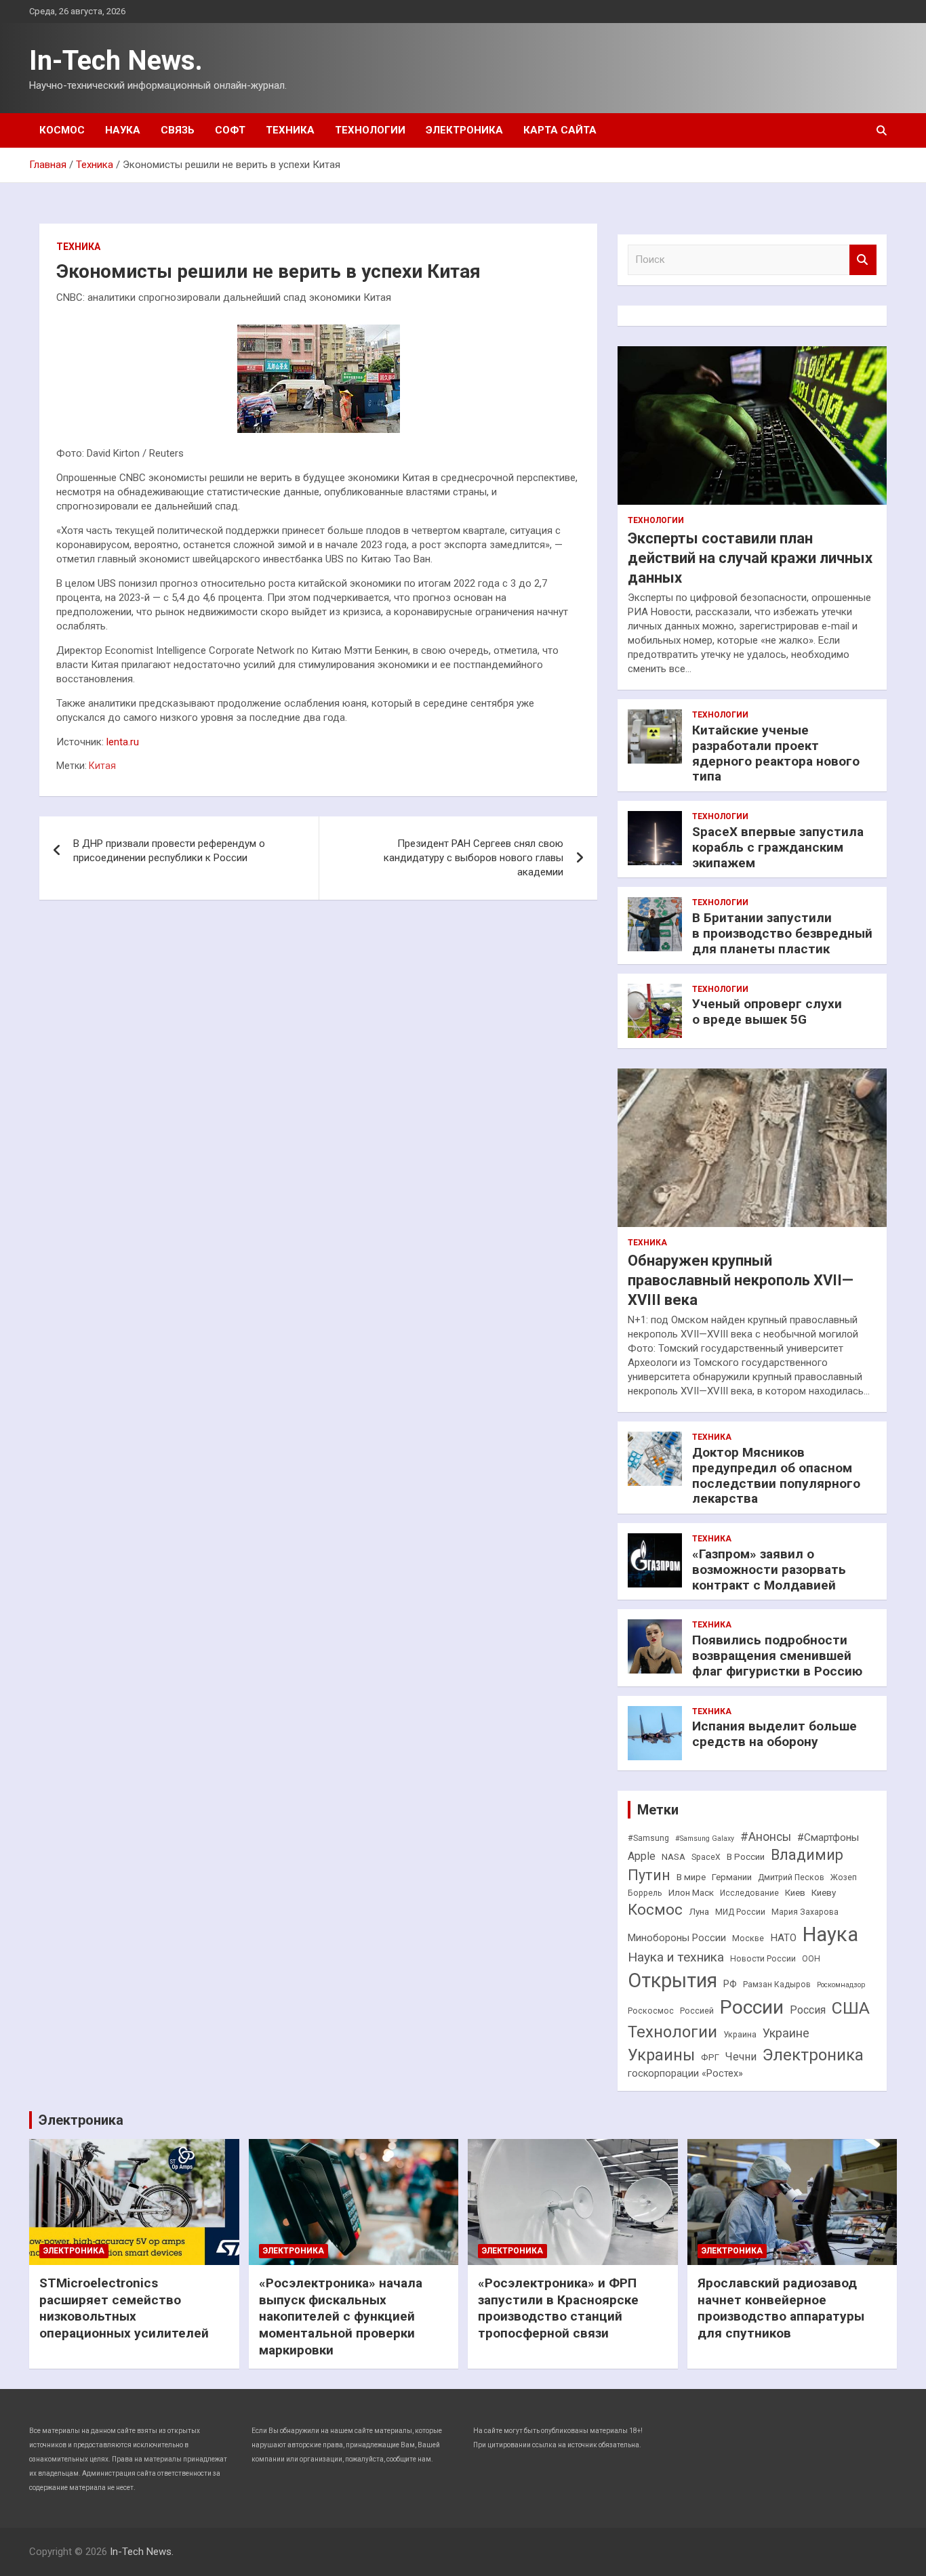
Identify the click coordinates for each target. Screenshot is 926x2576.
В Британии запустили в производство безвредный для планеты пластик (782, 933)
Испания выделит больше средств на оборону (774, 1734)
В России (746, 1857)
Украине (786, 2033)
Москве (748, 1938)
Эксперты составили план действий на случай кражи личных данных (750, 558)
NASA (673, 1857)
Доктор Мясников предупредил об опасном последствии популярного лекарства (776, 1475)
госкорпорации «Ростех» (685, 2074)
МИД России (740, 1912)
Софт (230, 130)
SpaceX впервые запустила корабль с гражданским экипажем (778, 847)
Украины (661, 2055)
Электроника (464, 130)
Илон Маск (691, 1893)
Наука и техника (676, 1957)
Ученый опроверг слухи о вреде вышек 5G (767, 1012)
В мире (691, 1877)
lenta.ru (123, 742)
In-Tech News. (116, 61)
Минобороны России (677, 1938)
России (752, 2007)
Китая (102, 766)
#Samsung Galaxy (705, 1838)
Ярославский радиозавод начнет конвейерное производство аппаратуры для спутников (781, 2308)
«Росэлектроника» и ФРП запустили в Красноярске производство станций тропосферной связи (558, 2308)
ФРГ (710, 2057)
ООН (811, 1959)
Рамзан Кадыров (777, 1985)
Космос (62, 130)
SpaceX (706, 1857)
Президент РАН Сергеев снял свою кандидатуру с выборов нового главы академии (474, 858)
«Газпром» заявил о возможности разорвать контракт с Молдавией (769, 1570)
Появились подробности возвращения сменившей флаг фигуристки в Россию (777, 1656)
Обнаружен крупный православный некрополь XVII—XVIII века (741, 1280)
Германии (732, 1877)
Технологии (370, 130)
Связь (178, 130)
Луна (699, 1912)
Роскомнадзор (841, 1985)
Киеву (824, 1893)
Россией (697, 2011)
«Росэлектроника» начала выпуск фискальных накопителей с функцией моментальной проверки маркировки (341, 2317)
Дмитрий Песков (791, 1877)
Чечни (741, 2057)
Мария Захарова (805, 1912)
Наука (123, 130)
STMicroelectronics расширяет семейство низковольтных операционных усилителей (124, 2308)
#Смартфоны (828, 1837)
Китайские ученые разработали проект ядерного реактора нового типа (776, 753)
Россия (808, 2010)
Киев (795, 1893)
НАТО (783, 1938)
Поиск (863, 260)
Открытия (672, 1980)
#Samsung (648, 1838)
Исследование (749, 1893)
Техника (290, 130)
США (851, 2008)
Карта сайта (560, 130)
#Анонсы (766, 1837)
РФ (730, 1984)
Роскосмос (651, 2011)
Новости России (763, 1959)
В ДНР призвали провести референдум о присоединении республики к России (169, 851)
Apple (642, 1856)
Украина (740, 2035)
